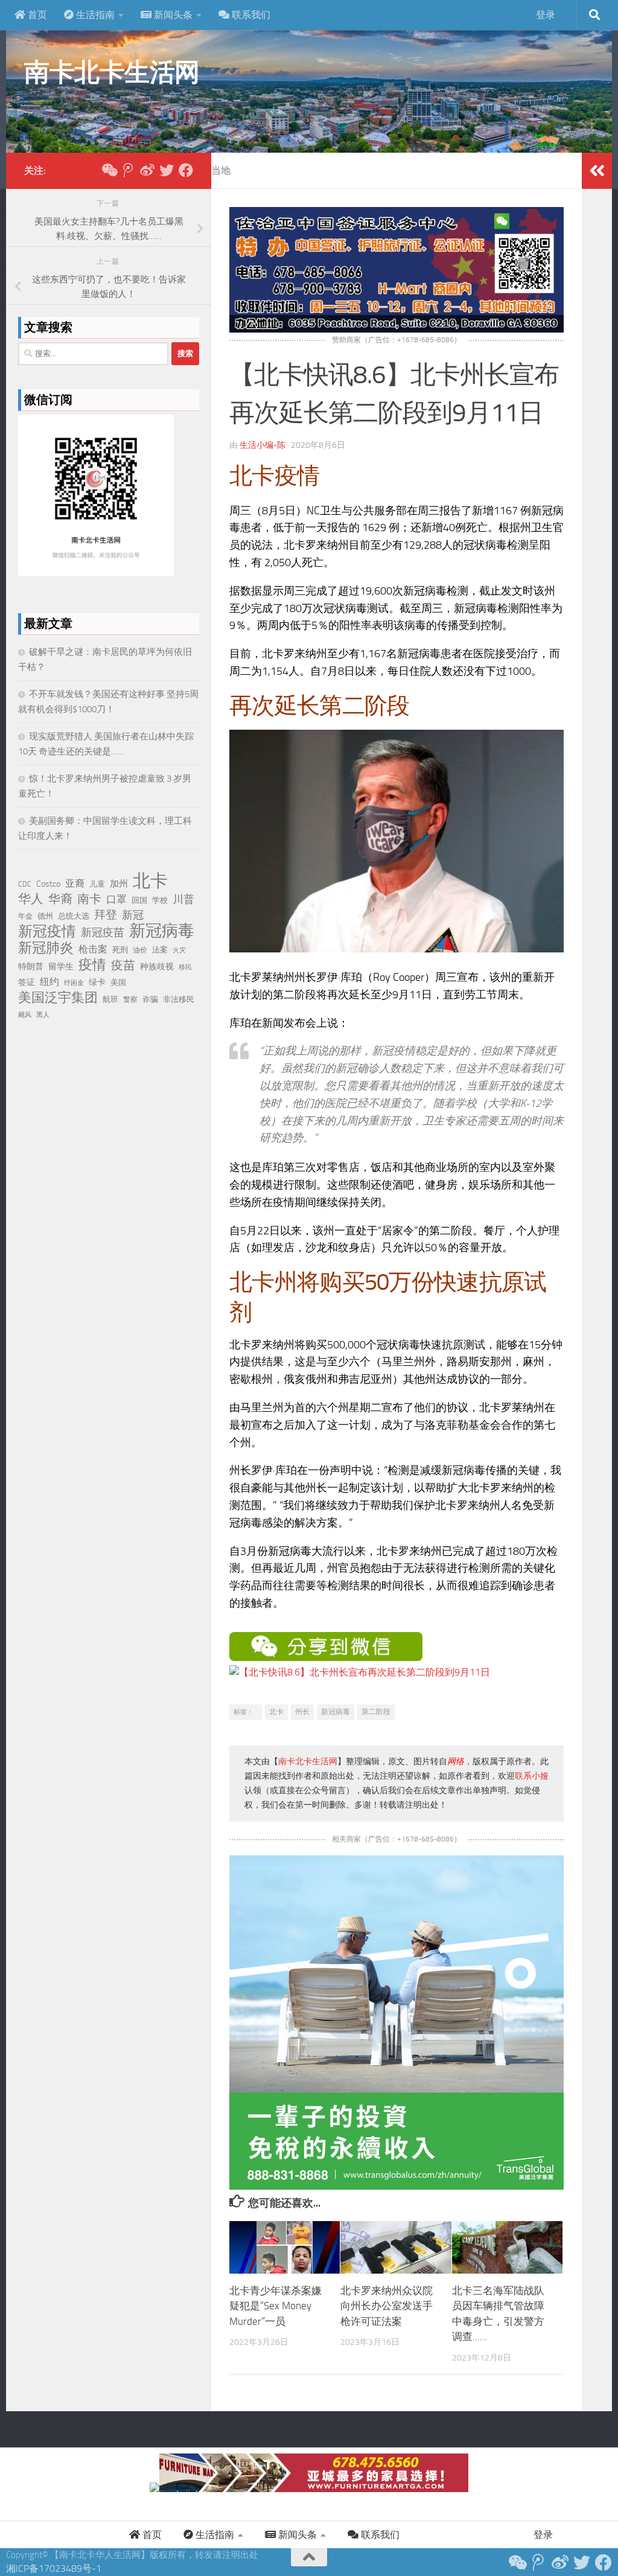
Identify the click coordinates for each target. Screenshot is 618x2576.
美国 (118, 982)
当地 (221, 171)
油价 (140, 950)
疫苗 (123, 965)
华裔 (60, 899)
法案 (160, 950)
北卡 (276, 1712)
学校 (160, 900)
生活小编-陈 (263, 445)
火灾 (179, 950)
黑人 (43, 1015)
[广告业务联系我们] (397, 2186)
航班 (110, 999)
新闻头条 (172, 15)
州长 (302, 1712)
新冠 (133, 915)
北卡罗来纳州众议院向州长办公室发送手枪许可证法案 (387, 2306)
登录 (546, 15)
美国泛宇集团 (58, 998)
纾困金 (74, 983)
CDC (25, 884)
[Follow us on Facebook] (186, 170)
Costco (48, 884)
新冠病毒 (336, 1712)
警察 (130, 999)
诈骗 (150, 999)
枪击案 (93, 949)
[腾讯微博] (128, 170)
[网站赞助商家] (397, 329)
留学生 (61, 966)
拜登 (106, 915)
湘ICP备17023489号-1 (54, 2568)
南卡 (89, 899)
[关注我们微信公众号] (109, 170)
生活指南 (94, 15)
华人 (31, 899)
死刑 (120, 950)
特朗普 (31, 967)
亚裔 (75, 883)
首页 (36, 15)
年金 (25, 916)
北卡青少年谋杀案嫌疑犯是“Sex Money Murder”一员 (276, 2306)
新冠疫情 (47, 931)
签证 (27, 982)
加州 (119, 884)
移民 (185, 967)
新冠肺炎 (46, 948)
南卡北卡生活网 (112, 72)
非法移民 (179, 999)
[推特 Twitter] (167, 170)
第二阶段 (376, 1712)
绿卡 (97, 982)
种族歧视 (157, 967)
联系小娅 (532, 1776)
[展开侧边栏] (597, 171)
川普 (183, 899)
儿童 (97, 884)
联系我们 (250, 15)
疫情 (92, 965)
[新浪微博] (147, 170)
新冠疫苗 (103, 933)
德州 (45, 916)
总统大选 (74, 916)
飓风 (25, 1015)
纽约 (49, 982)
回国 (139, 900)
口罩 (116, 899)
